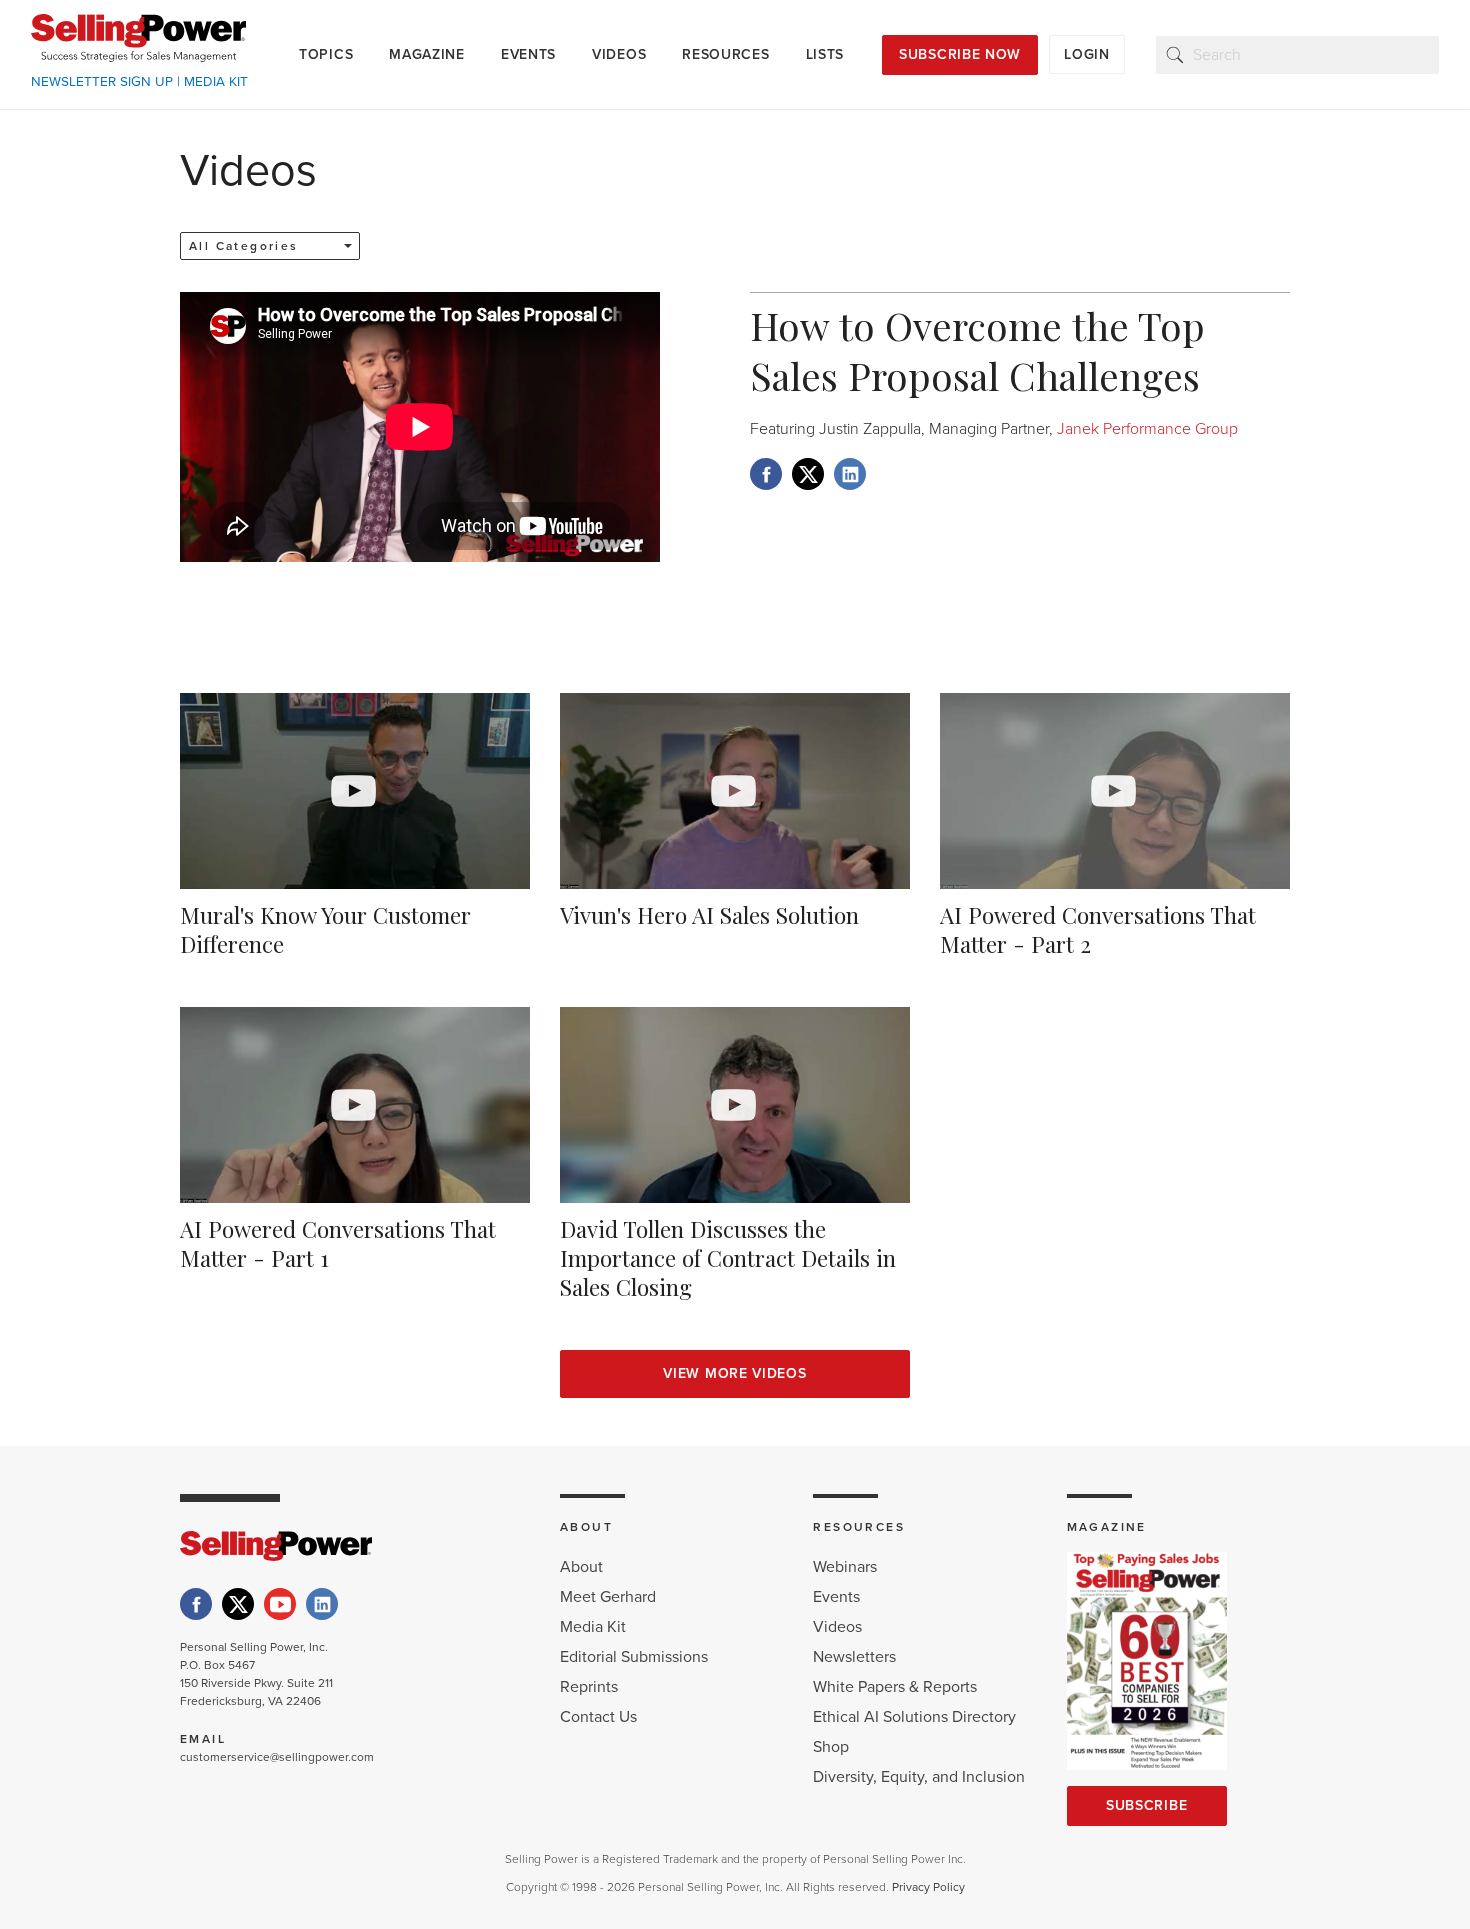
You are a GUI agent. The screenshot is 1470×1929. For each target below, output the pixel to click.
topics (326, 54)
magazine (427, 54)
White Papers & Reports (895, 1687)
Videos (837, 1627)
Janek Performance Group (1145, 429)
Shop (831, 1747)
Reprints (589, 1687)
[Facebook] (196, 1604)
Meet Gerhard (608, 1597)
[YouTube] (280, 1604)
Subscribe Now (960, 54)
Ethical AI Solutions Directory (914, 1717)
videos (619, 54)
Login (1087, 54)
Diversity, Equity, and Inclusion (919, 1777)
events (528, 54)
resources (725, 54)
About (581, 1567)
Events (836, 1597)
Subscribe (1146, 1805)
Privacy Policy (928, 1887)
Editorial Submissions (634, 1657)
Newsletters (854, 1657)
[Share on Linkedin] (850, 474)
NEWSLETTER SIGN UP (102, 82)
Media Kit (593, 1627)
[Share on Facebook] (766, 474)
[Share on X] (808, 474)
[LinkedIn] (322, 1604)
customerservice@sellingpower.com (277, 1757)
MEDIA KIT (216, 82)
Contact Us (598, 1717)
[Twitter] (238, 1604)
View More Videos (734, 1373)
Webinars (845, 1567)
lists (825, 54)
